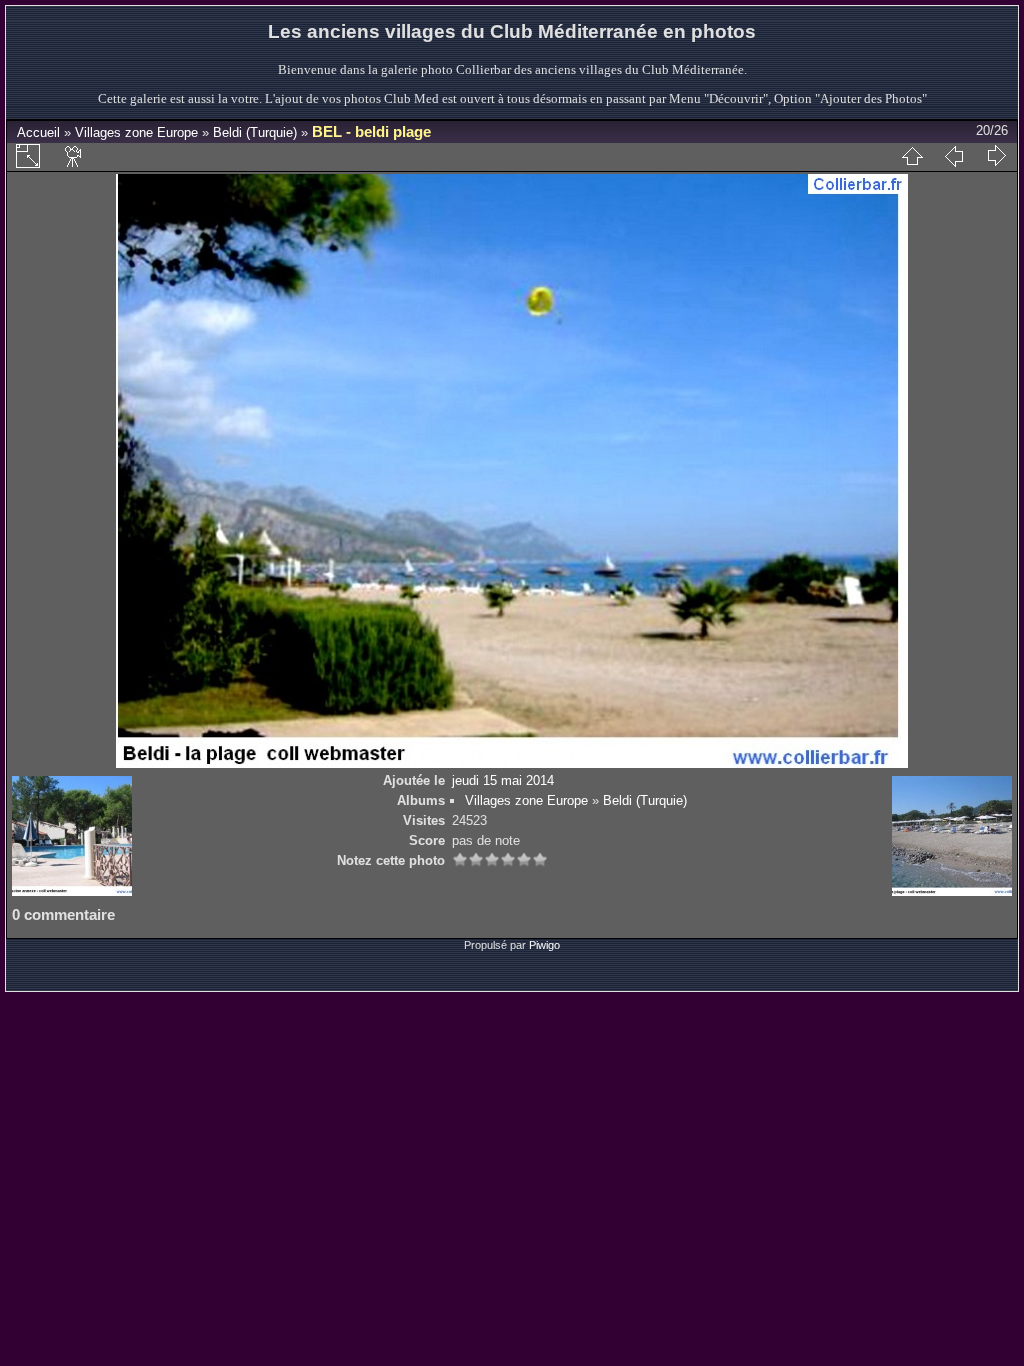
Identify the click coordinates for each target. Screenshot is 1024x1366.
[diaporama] (74, 156)
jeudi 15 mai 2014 (503, 780)
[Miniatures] (912, 156)
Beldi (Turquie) (255, 132)
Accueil (38, 132)
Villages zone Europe (136, 132)
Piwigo (544, 945)
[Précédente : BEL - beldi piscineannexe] (954, 156)
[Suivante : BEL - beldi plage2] (996, 156)
